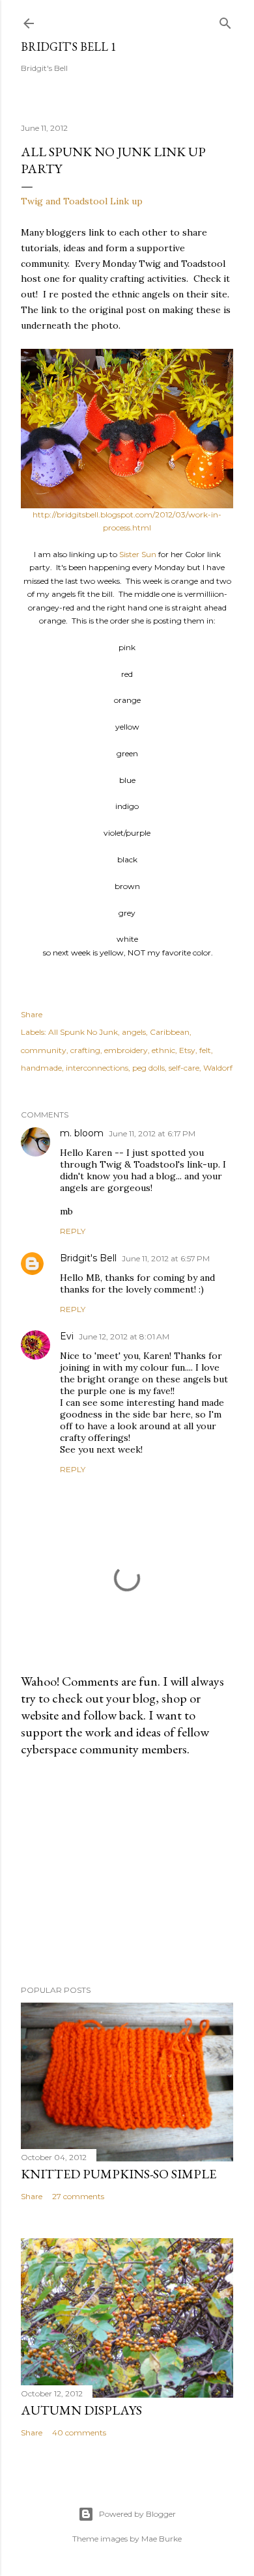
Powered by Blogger (137, 2514)
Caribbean (170, 1032)
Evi (67, 1336)
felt (205, 1050)
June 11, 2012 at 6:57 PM (166, 1258)
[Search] (225, 21)
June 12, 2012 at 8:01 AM (124, 1336)
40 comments (79, 2432)
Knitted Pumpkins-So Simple (119, 2174)
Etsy (187, 1050)
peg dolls (148, 1068)
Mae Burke (162, 2539)
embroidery (126, 1050)
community (44, 1050)
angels (134, 1032)
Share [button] (32, 1014)
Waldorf (218, 1068)
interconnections (97, 1068)
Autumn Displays (81, 2410)
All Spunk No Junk (83, 1032)
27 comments (78, 2196)
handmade (41, 1068)
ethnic (163, 1050)
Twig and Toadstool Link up (82, 201)
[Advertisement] (127, 1871)
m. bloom (82, 1133)
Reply (73, 1231)
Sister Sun (138, 554)
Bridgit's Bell (88, 1258)
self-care (184, 1068)
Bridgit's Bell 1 (69, 47)
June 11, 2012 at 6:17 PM (152, 1133)
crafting (85, 1050)
